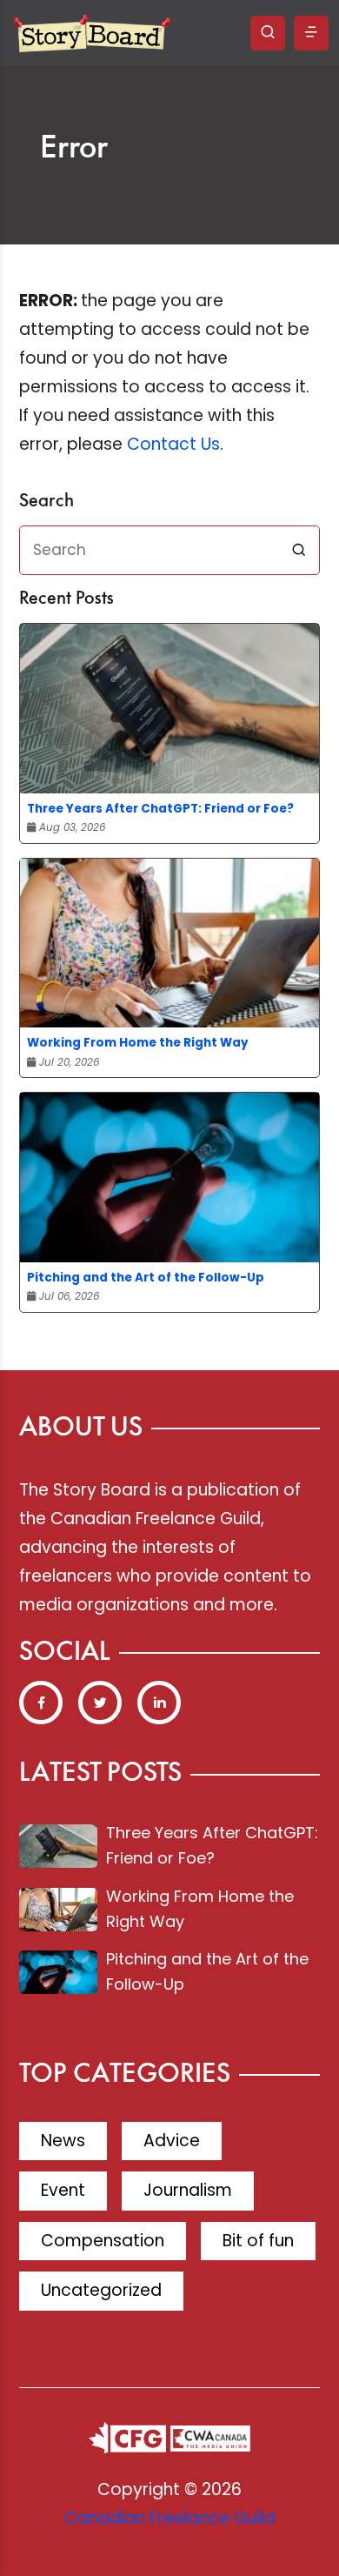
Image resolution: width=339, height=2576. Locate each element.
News (63, 2141)
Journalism (188, 2190)
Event (63, 2190)
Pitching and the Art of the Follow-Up (146, 1278)
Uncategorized (101, 2290)
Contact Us (173, 444)
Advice (172, 2141)
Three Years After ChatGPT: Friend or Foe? (160, 809)
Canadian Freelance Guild (169, 2518)
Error (74, 149)
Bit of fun (258, 2241)
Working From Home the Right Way (138, 1043)
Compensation (103, 2241)
